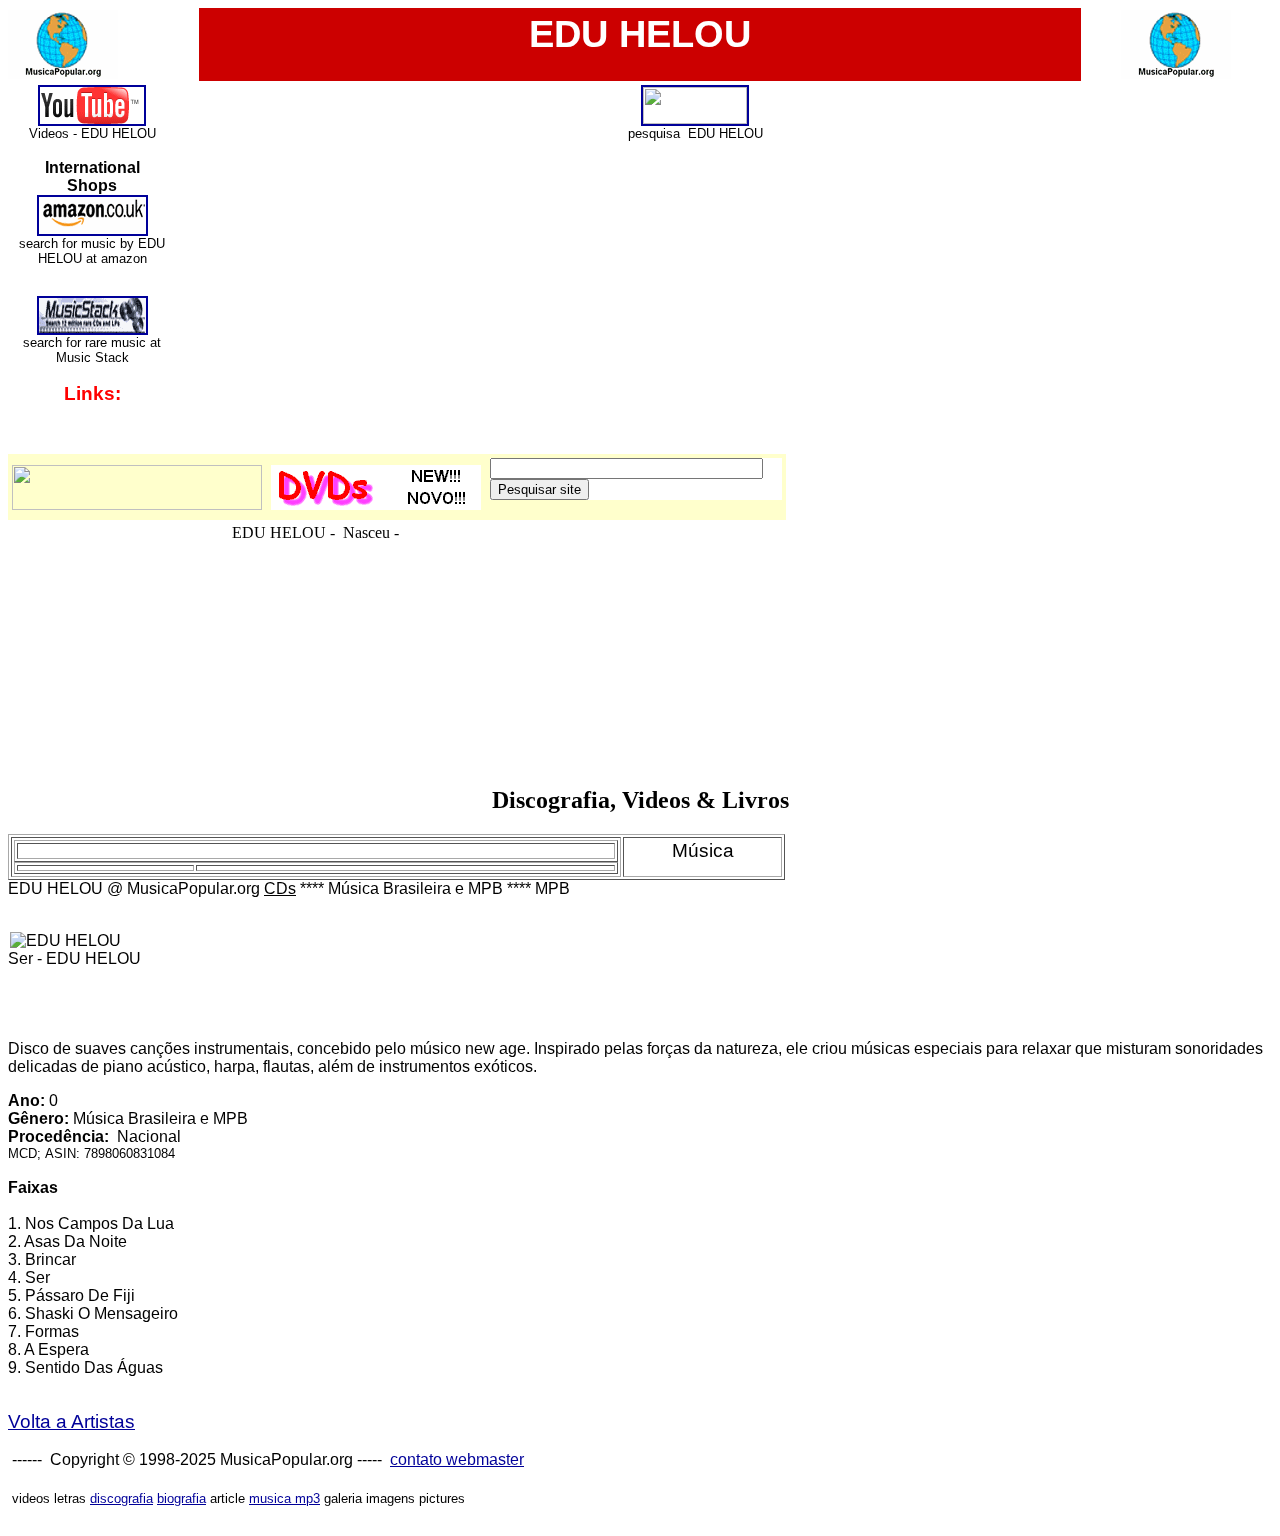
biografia (181, 1498)
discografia (121, 1498)
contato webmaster (457, 1459)
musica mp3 (284, 1498)
